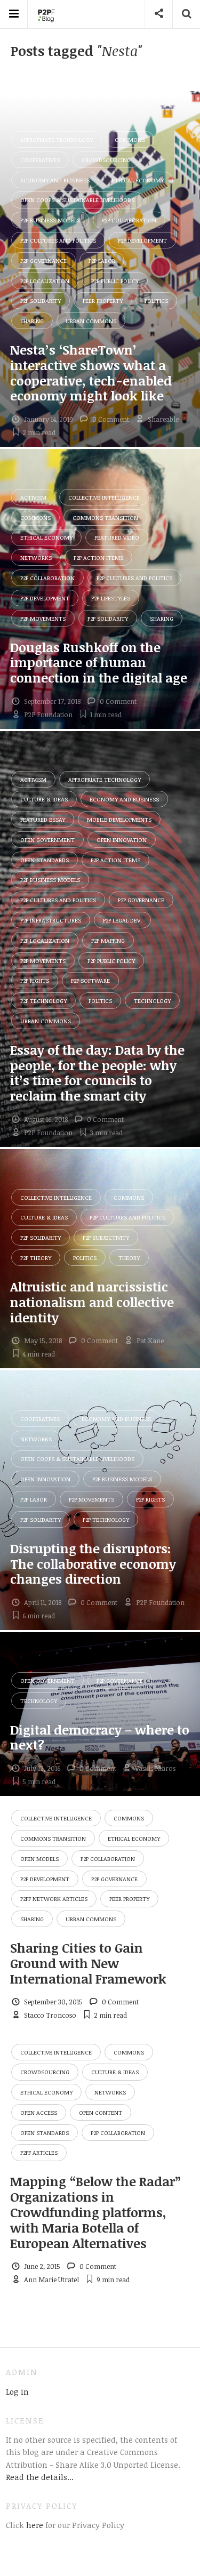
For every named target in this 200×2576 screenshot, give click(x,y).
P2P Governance (43, 260)
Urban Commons (91, 321)
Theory (129, 1258)
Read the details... (40, 2477)
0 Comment (111, 419)
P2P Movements (43, 618)
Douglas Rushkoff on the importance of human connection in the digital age (99, 663)
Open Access (39, 2112)
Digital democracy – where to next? (100, 1737)
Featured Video (117, 537)
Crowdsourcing (106, 160)
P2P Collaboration (129, 220)
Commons (130, 139)
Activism (33, 497)
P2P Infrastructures (51, 920)
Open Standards (45, 860)
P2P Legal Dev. (122, 920)
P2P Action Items (98, 557)
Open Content (101, 2112)
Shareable (163, 419)
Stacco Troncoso (50, 2015)
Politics (156, 300)
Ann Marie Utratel (51, 2280)
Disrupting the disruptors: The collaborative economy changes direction (93, 1564)
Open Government (47, 840)
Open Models (39, 1859)
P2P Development (142, 240)
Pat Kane (150, 1341)
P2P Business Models (50, 220)
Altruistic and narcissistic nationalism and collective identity (92, 1302)
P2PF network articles (54, 1899)
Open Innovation (122, 840)
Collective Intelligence (104, 497)
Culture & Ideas (44, 799)
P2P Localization (45, 281)
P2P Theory (36, 1258)
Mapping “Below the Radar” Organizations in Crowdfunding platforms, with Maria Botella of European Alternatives (96, 2212)
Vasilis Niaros (155, 1768)
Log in (17, 2392)
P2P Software (90, 980)
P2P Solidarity (41, 300)
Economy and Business (55, 180)
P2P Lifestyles (111, 598)
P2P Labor (102, 260)
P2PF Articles (39, 2152)
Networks (36, 557)
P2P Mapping (108, 940)
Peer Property (103, 300)
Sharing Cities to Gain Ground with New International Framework (88, 1963)
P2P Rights (35, 980)
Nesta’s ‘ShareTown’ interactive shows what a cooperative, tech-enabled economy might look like (91, 372)
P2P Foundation (48, 715)
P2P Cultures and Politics (58, 240)
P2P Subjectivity (106, 1237)
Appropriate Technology (57, 139)
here (34, 2525)
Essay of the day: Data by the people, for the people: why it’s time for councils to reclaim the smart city (97, 1073)
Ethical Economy (138, 180)
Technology (152, 1001)
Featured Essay (43, 819)
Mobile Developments (119, 819)
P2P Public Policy (115, 281)
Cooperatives (40, 160)
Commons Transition (105, 517)
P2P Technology (43, 1001)
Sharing (32, 321)
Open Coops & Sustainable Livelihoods (77, 200)
